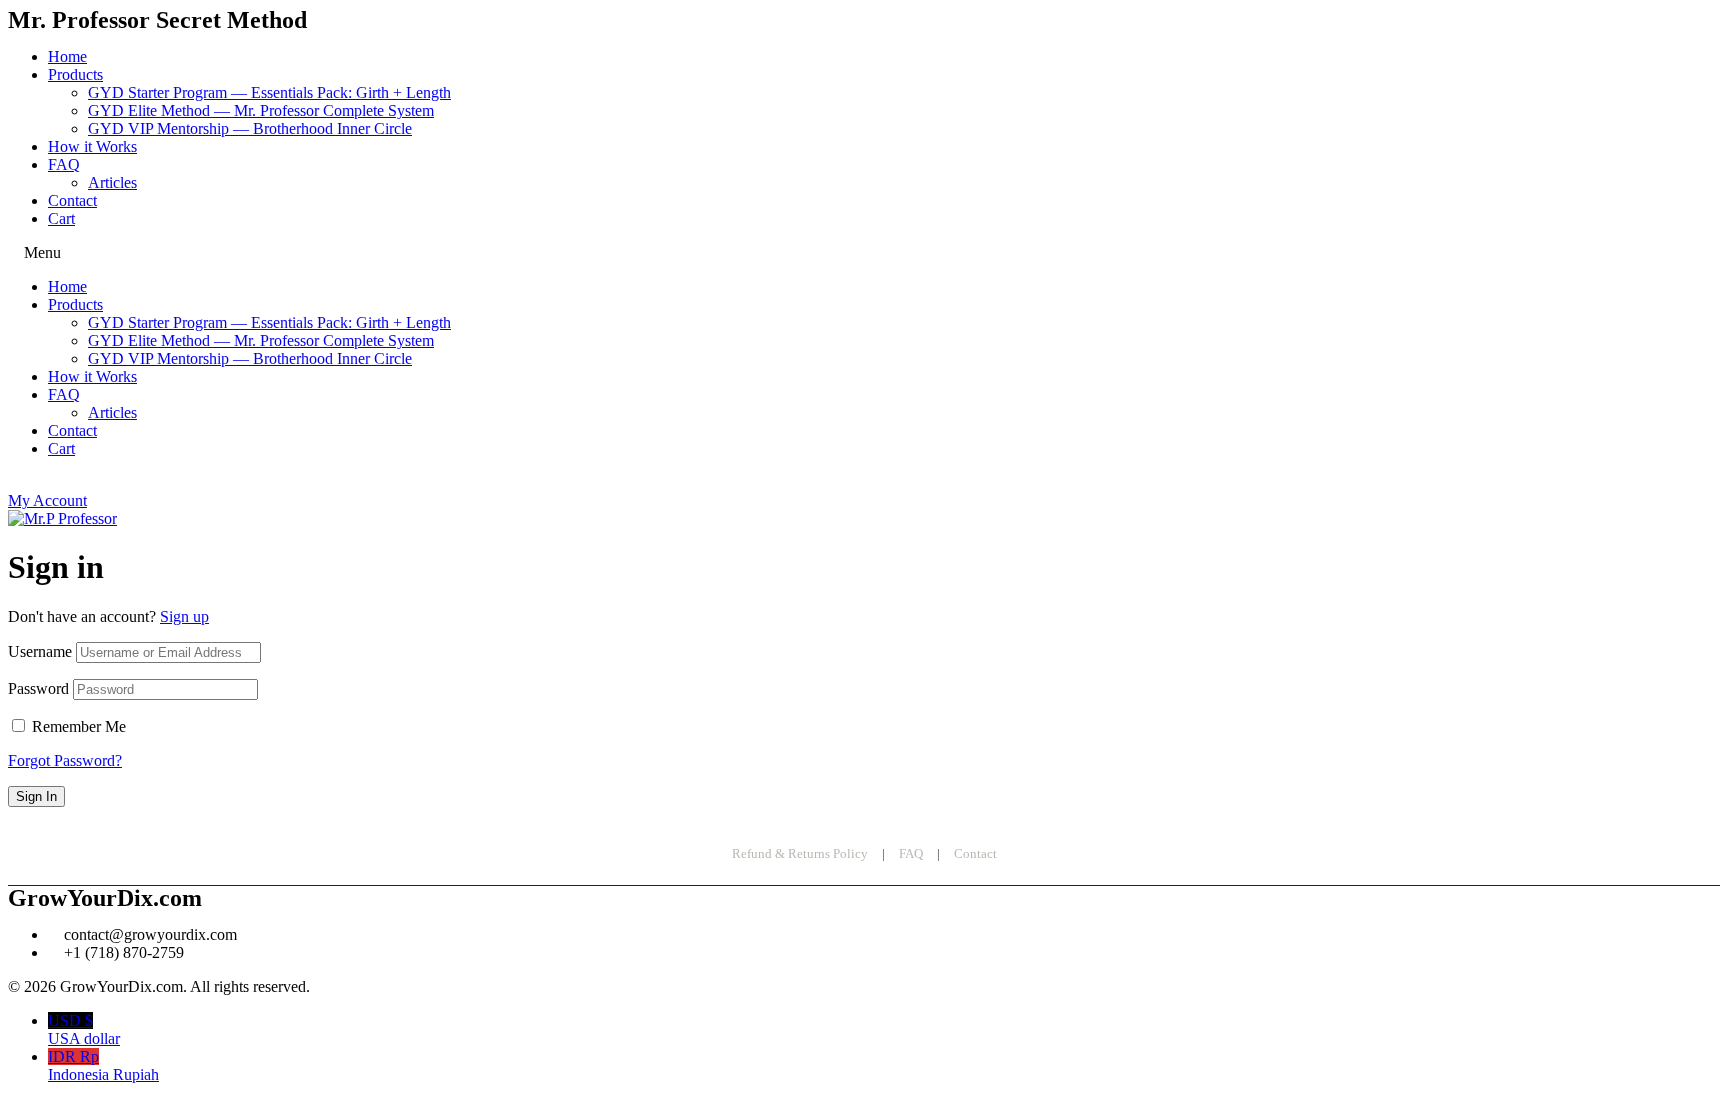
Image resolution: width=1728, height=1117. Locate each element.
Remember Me (79, 726)
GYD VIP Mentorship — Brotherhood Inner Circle (250, 128)
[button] (864, 253)
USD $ (84, 1029)
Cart (61, 218)
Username (40, 651)
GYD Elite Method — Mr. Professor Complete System (261, 110)
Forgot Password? (65, 760)
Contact (72, 200)
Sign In (36, 796)
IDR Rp (103, 1065)
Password (38, 688)
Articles (112, 182)
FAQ (64, 164)
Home (67, 56)
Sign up (184, 616)
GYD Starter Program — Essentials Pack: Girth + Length (269, 92)
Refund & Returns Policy (800, 853)
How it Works (92, 146)
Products (75, 74)
